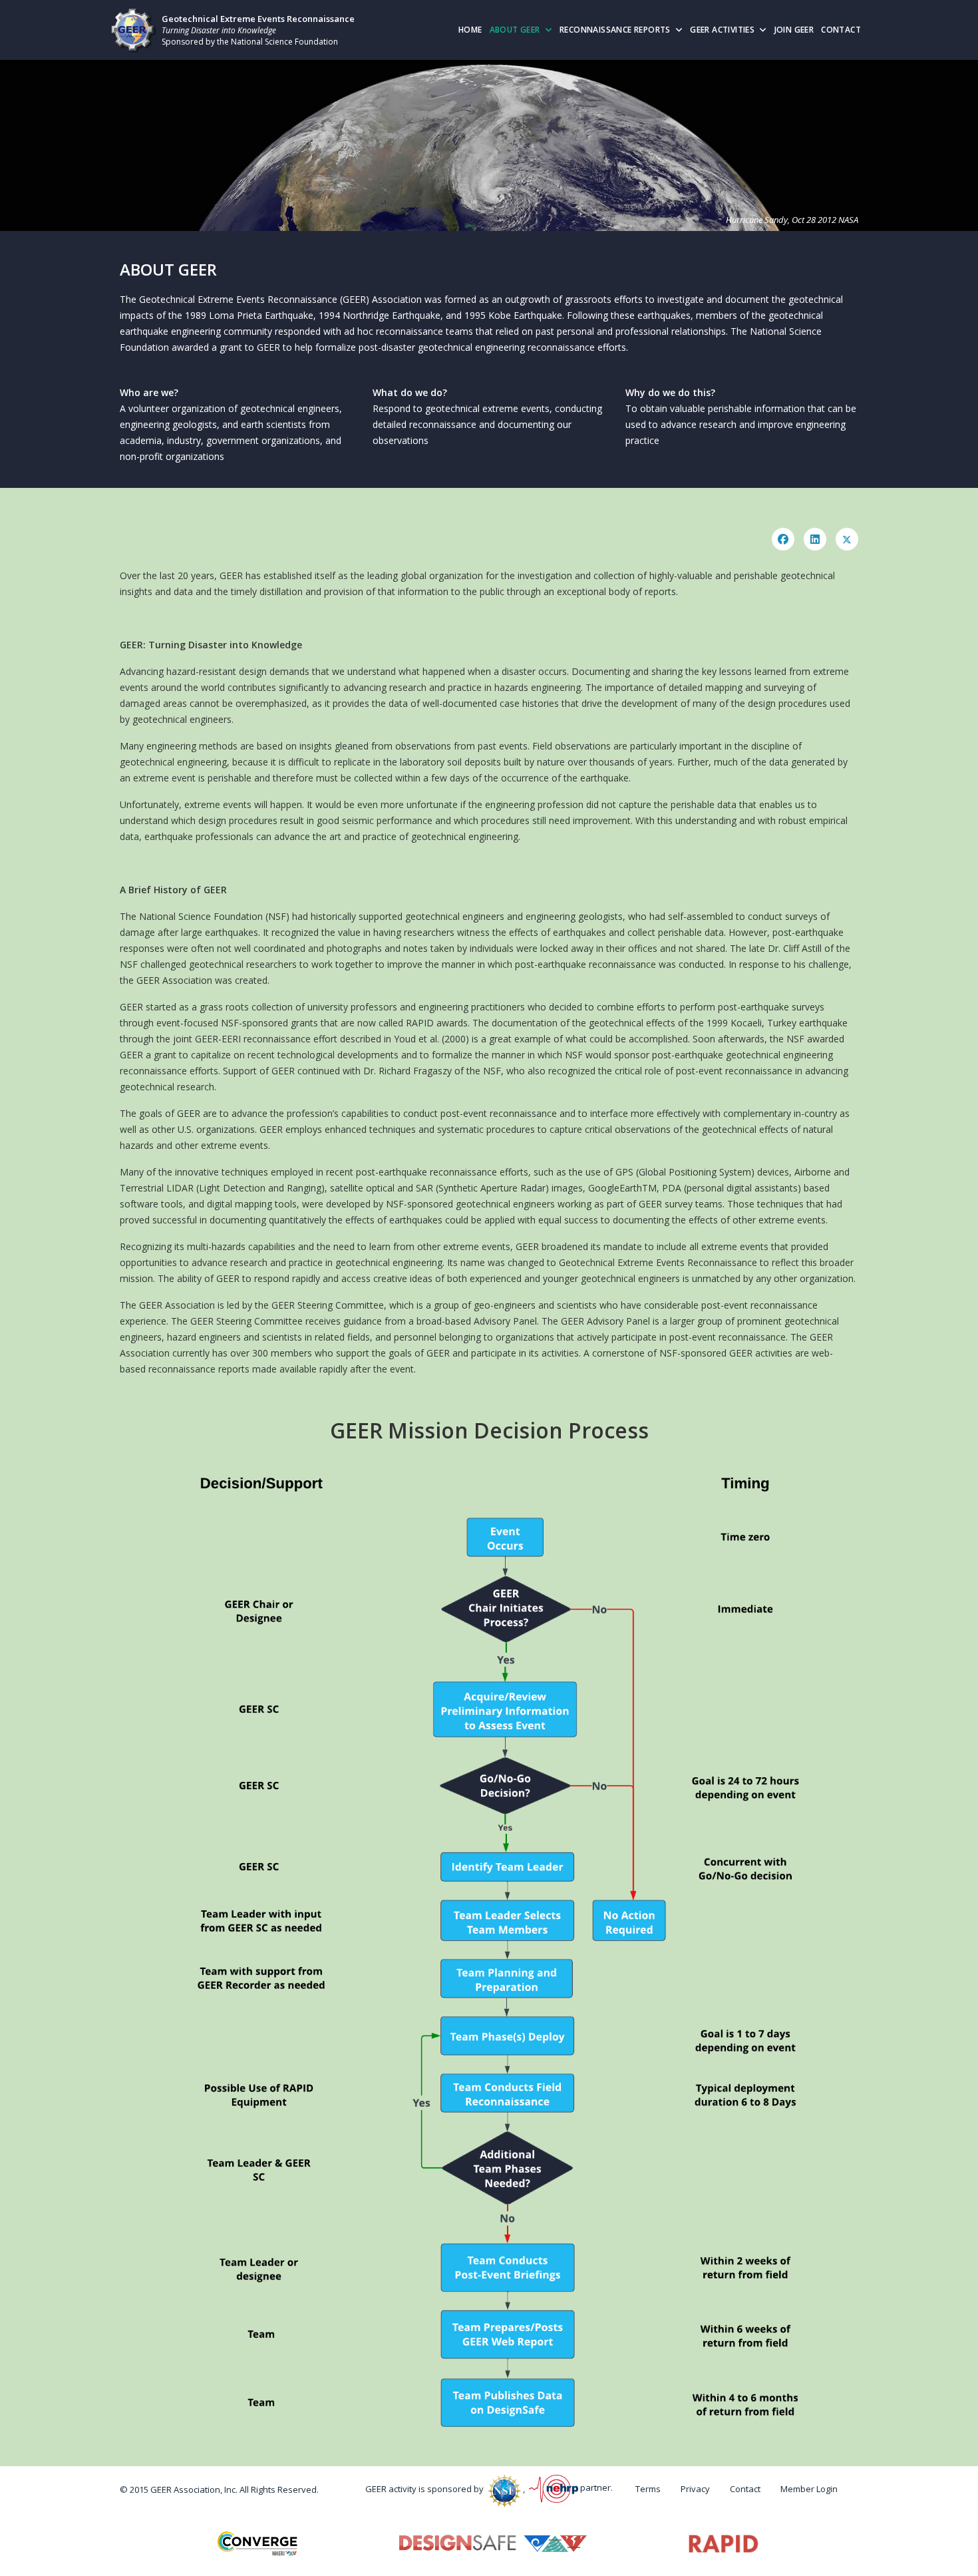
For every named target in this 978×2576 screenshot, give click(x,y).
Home (470, 30)
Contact (841, 30)
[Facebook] (783, 539)
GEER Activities (722, 30)
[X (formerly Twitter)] (847, 539)
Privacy (695, 2489)
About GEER (515, 30)
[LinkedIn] (815, 539)
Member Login (809, 2489)
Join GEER (794, 30)
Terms (648, 2489)
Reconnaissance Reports (615, 30)
